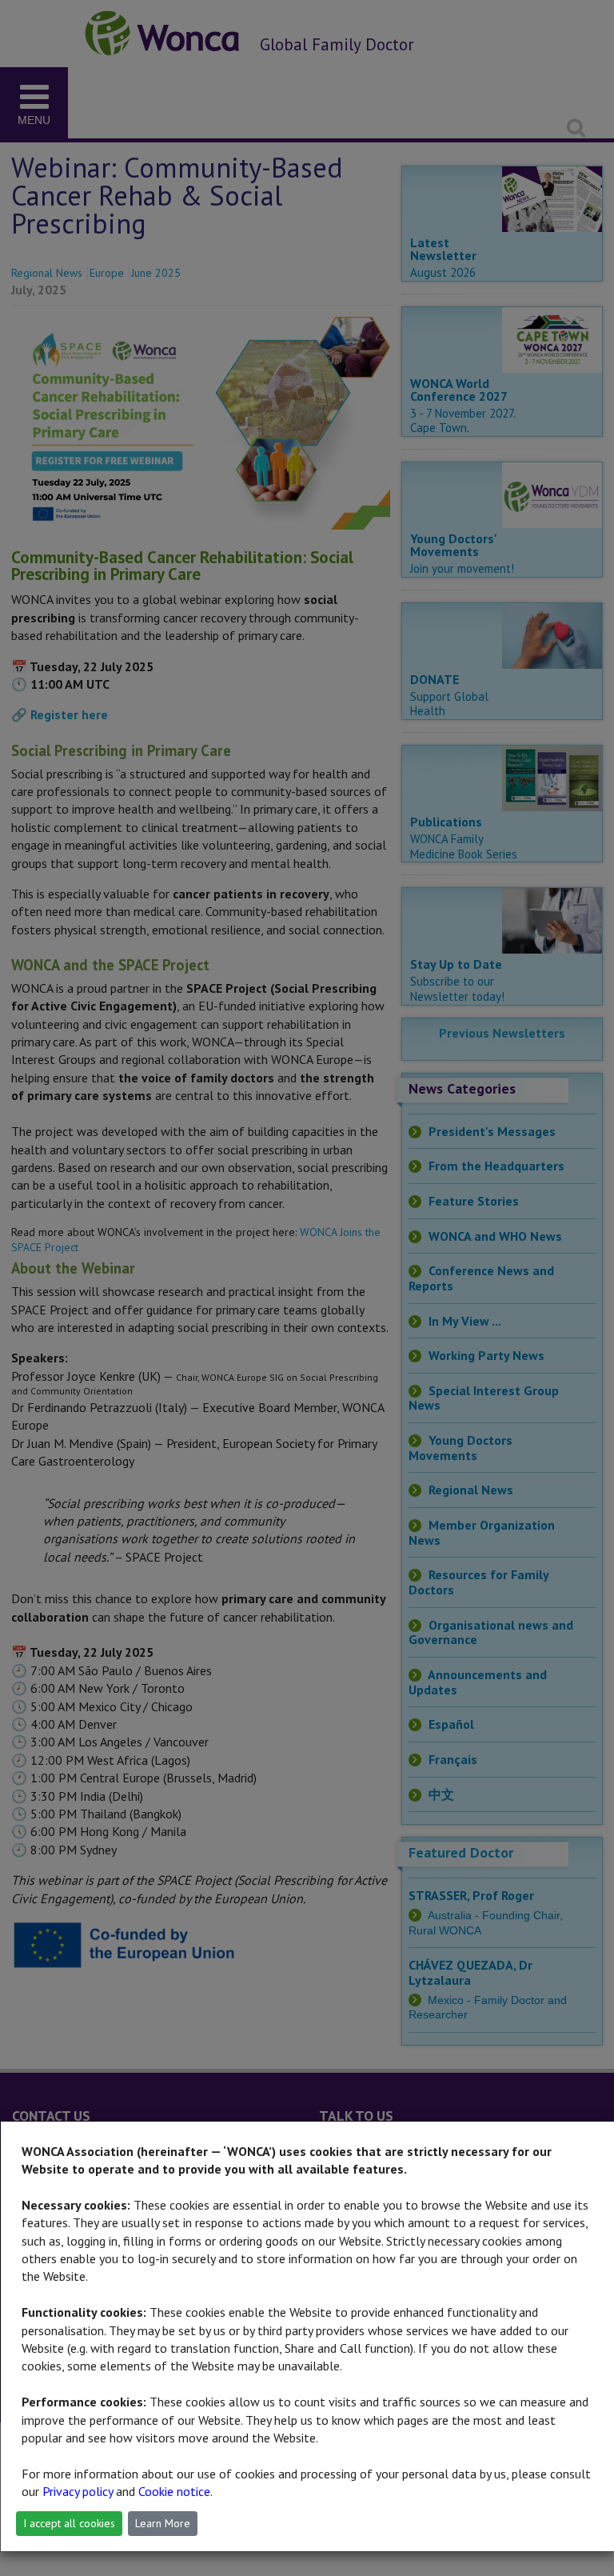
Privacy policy (78, 2491)
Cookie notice (174, 2491)
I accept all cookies (69, 2523)
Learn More (163, 2523)
